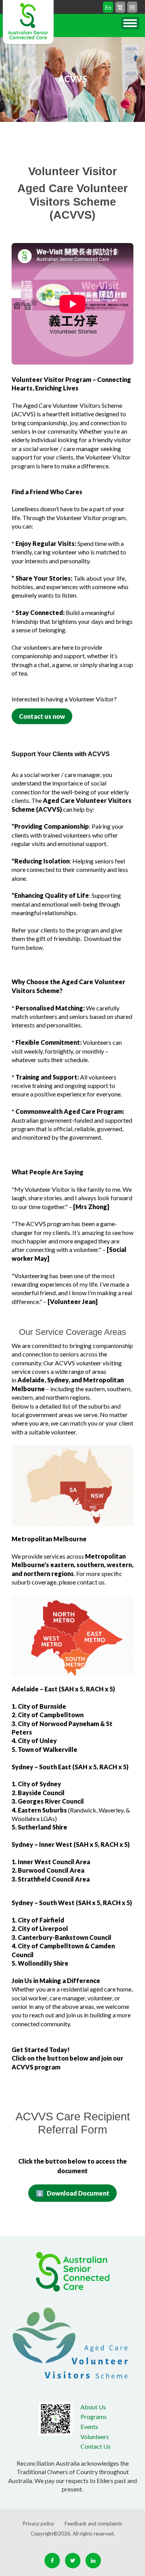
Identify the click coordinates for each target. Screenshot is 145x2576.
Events (89, 2427)
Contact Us (96, 2446)
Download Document (78, 2193)
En (108, 7)
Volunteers (95, 2437)
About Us (93, 2407)
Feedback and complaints (93, 2524)
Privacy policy (38, 2524)
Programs (94, 2416)
